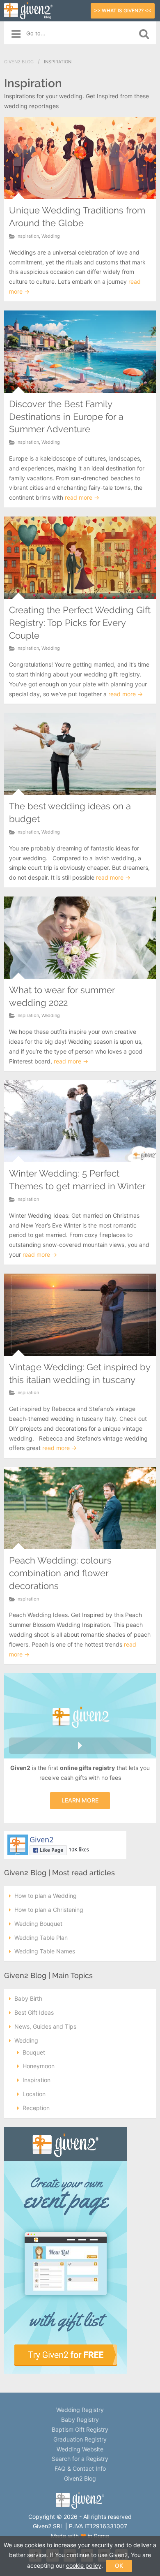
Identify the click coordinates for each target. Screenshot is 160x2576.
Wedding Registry (80, 2410)
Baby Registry (80, 2420)
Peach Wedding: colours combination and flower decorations (60, 1573)
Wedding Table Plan (41, 1938)
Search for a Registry (80, 2459)
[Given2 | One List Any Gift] (80, 2507)
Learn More (80, 1800)
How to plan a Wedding (46, 1896)
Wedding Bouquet (38, 1924)
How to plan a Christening (49, 1910)
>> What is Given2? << (123, 10)
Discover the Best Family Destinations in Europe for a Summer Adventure (66, 417)
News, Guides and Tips (45, 2026)
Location (34, 2094)
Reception (36, 2108)
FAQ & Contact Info (80, 2468)
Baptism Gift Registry (80, 2429)
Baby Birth (28, 1998)
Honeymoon (39, 2066)
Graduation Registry (80, 2439)
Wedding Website (80, 2449)
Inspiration (28, 236)
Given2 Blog (19, 62)
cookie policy (84, 2566)
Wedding (51, 236)
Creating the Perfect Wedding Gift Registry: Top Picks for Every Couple (80, 623)
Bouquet (34, 2052)
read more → (82, 497)
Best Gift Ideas (34, 2012)
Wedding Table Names (45, 1951)
